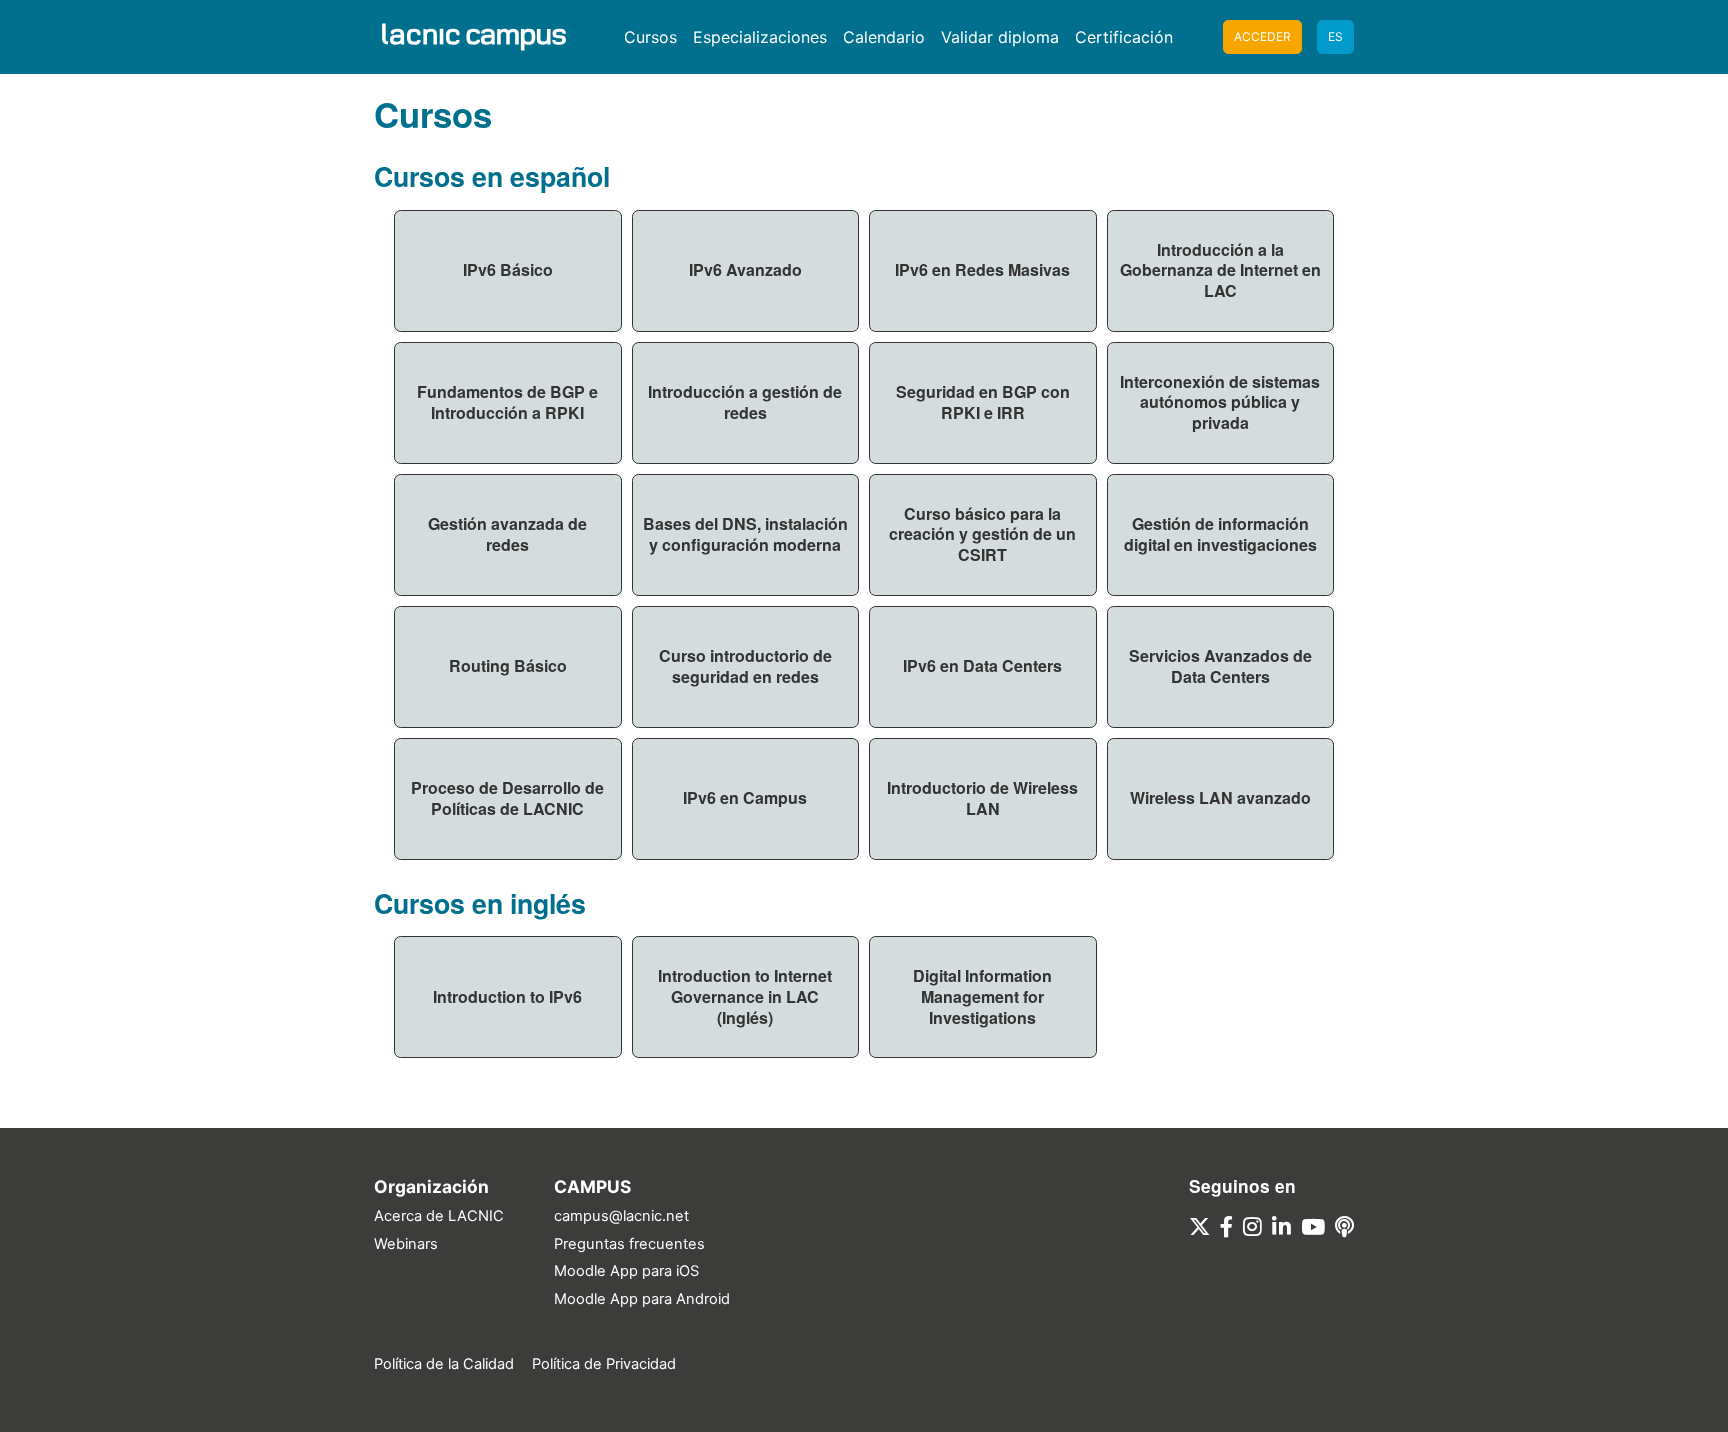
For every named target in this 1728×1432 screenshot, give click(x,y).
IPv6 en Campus (745, 797)
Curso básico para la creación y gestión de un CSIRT (982, 534)
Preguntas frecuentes (629, 1244)
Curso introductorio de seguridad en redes (745, 666)
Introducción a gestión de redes (745, 402)
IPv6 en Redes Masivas (982, 269)
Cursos (650, 37)
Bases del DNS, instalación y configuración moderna (745, 534)
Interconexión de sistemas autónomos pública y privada (1220, 402)
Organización (431, 1186)
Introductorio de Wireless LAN (982, 798)
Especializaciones (760, 37)
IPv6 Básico (508, 269)
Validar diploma (1000, 37)
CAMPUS (592, 1186)
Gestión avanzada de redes (507, 534)
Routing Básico (508, 665)
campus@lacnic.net (621, 1216)
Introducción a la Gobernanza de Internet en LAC (1220, 270)
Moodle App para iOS (626, 1271)
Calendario (884, 37)
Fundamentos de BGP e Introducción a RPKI (507, 402)
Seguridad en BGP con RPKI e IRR (983, 402)
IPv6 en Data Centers (982, 665)
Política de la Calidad (444, 1364)
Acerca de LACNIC (439, 1216)
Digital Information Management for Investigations (982, 996)
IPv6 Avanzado (745, 269)
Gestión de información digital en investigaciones (1220, 534)
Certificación (1124, 37)
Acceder (1262, 36)
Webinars (406, 1244)
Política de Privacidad (604, 1364)
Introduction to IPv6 (507, 996)
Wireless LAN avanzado (1220, 797)
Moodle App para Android (642, 1299)
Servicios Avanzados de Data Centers (1220, 666)
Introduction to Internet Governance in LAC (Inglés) (745, 996)
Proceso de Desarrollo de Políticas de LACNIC (507, 798)
